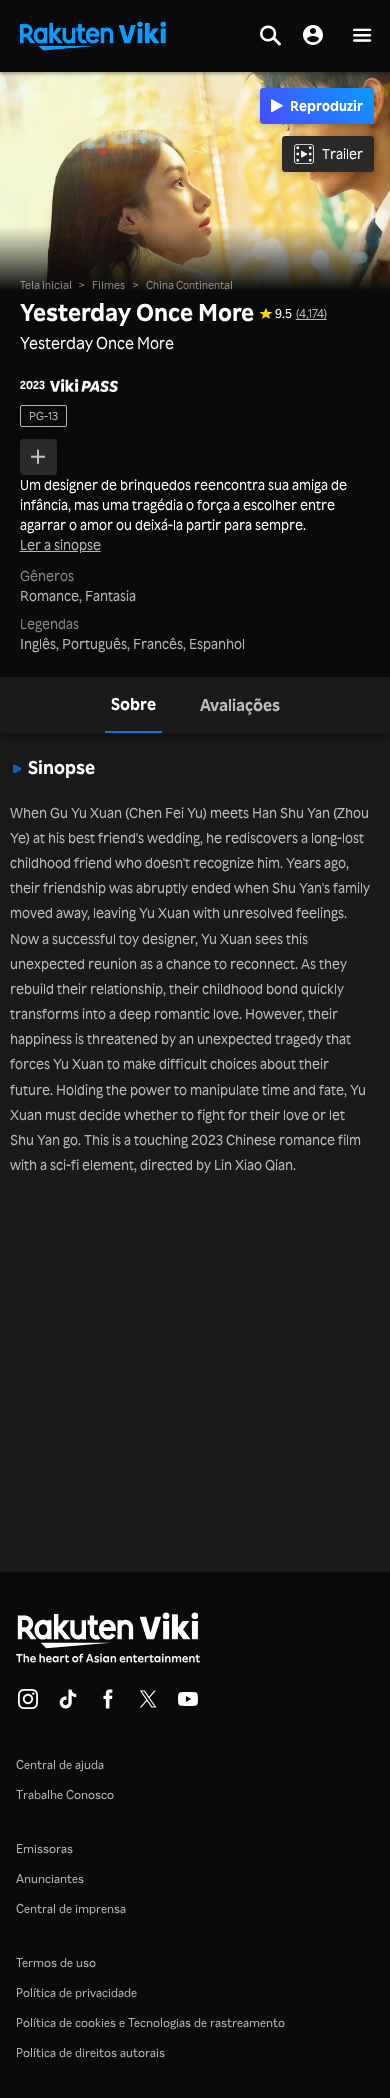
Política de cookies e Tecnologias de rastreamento (150, 2022)
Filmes (108, 285)
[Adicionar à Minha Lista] (38, 457)
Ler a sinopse (60, 545)
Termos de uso (56, 1962)
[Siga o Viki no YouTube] (188, 1705)
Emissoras (44, 1848)
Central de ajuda (60, 1764)
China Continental (189, 285)
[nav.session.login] (313, 36)
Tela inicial (46, 285)
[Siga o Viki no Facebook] (108, 1705)
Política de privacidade (76, 1992)
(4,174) (311, 314)
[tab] (133, 705)
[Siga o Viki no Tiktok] (68, 1705)
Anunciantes (50, 1878)
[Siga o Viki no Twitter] (148, 1705)
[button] (362, 36)
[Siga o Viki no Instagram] (28, 1705)
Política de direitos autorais (90, 2052)
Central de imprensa (71, 1908)
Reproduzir (326, 105)
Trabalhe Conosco (65, 1794)
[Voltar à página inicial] (93, 34)
